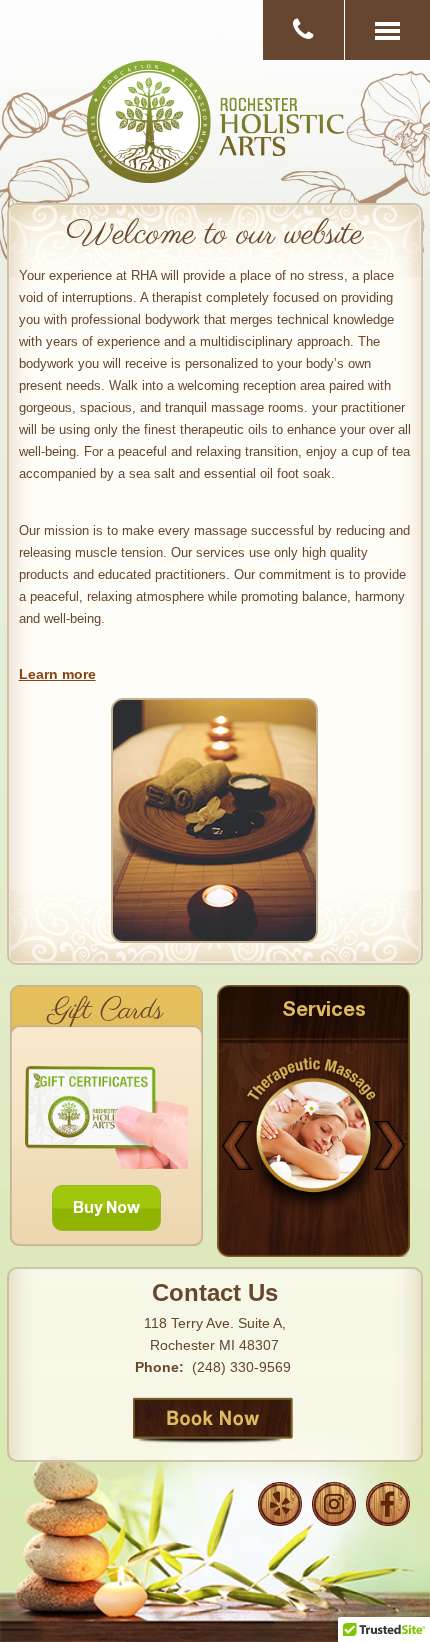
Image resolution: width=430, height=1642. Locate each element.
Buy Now (106, 1210)
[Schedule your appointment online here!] (215, 1426)
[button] (387, 30)
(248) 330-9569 (241, 1367)
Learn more (57, 674)
